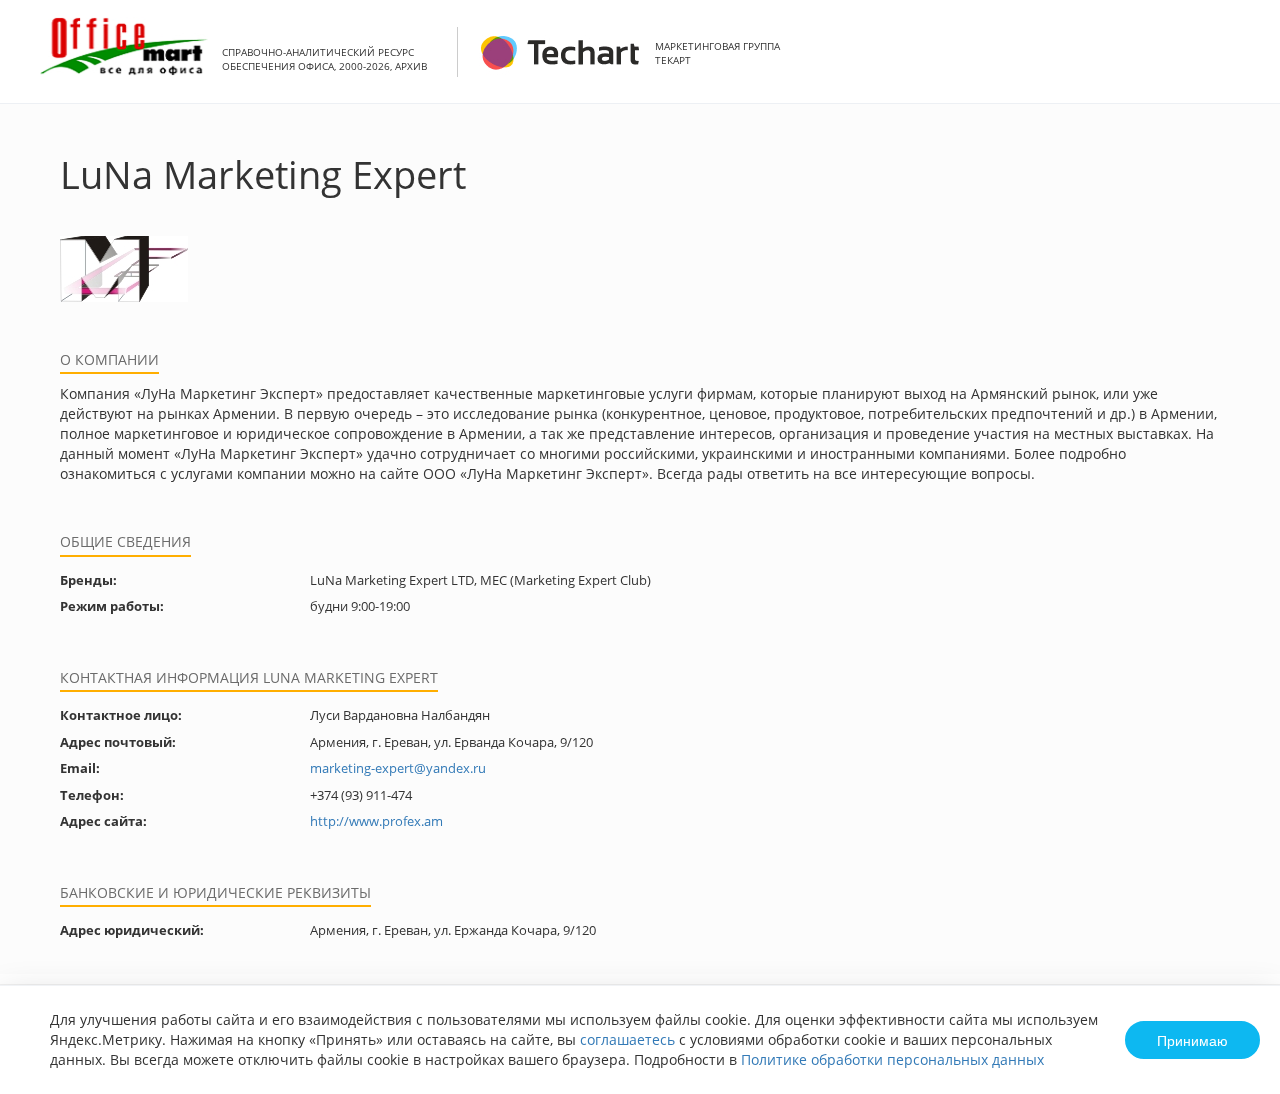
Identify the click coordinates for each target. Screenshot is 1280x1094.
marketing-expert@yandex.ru (398, 768)
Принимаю (1192, 1040)
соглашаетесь (627, 1039)
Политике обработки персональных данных (892, 1059)
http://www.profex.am (376, 821)
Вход (1234, 62)
